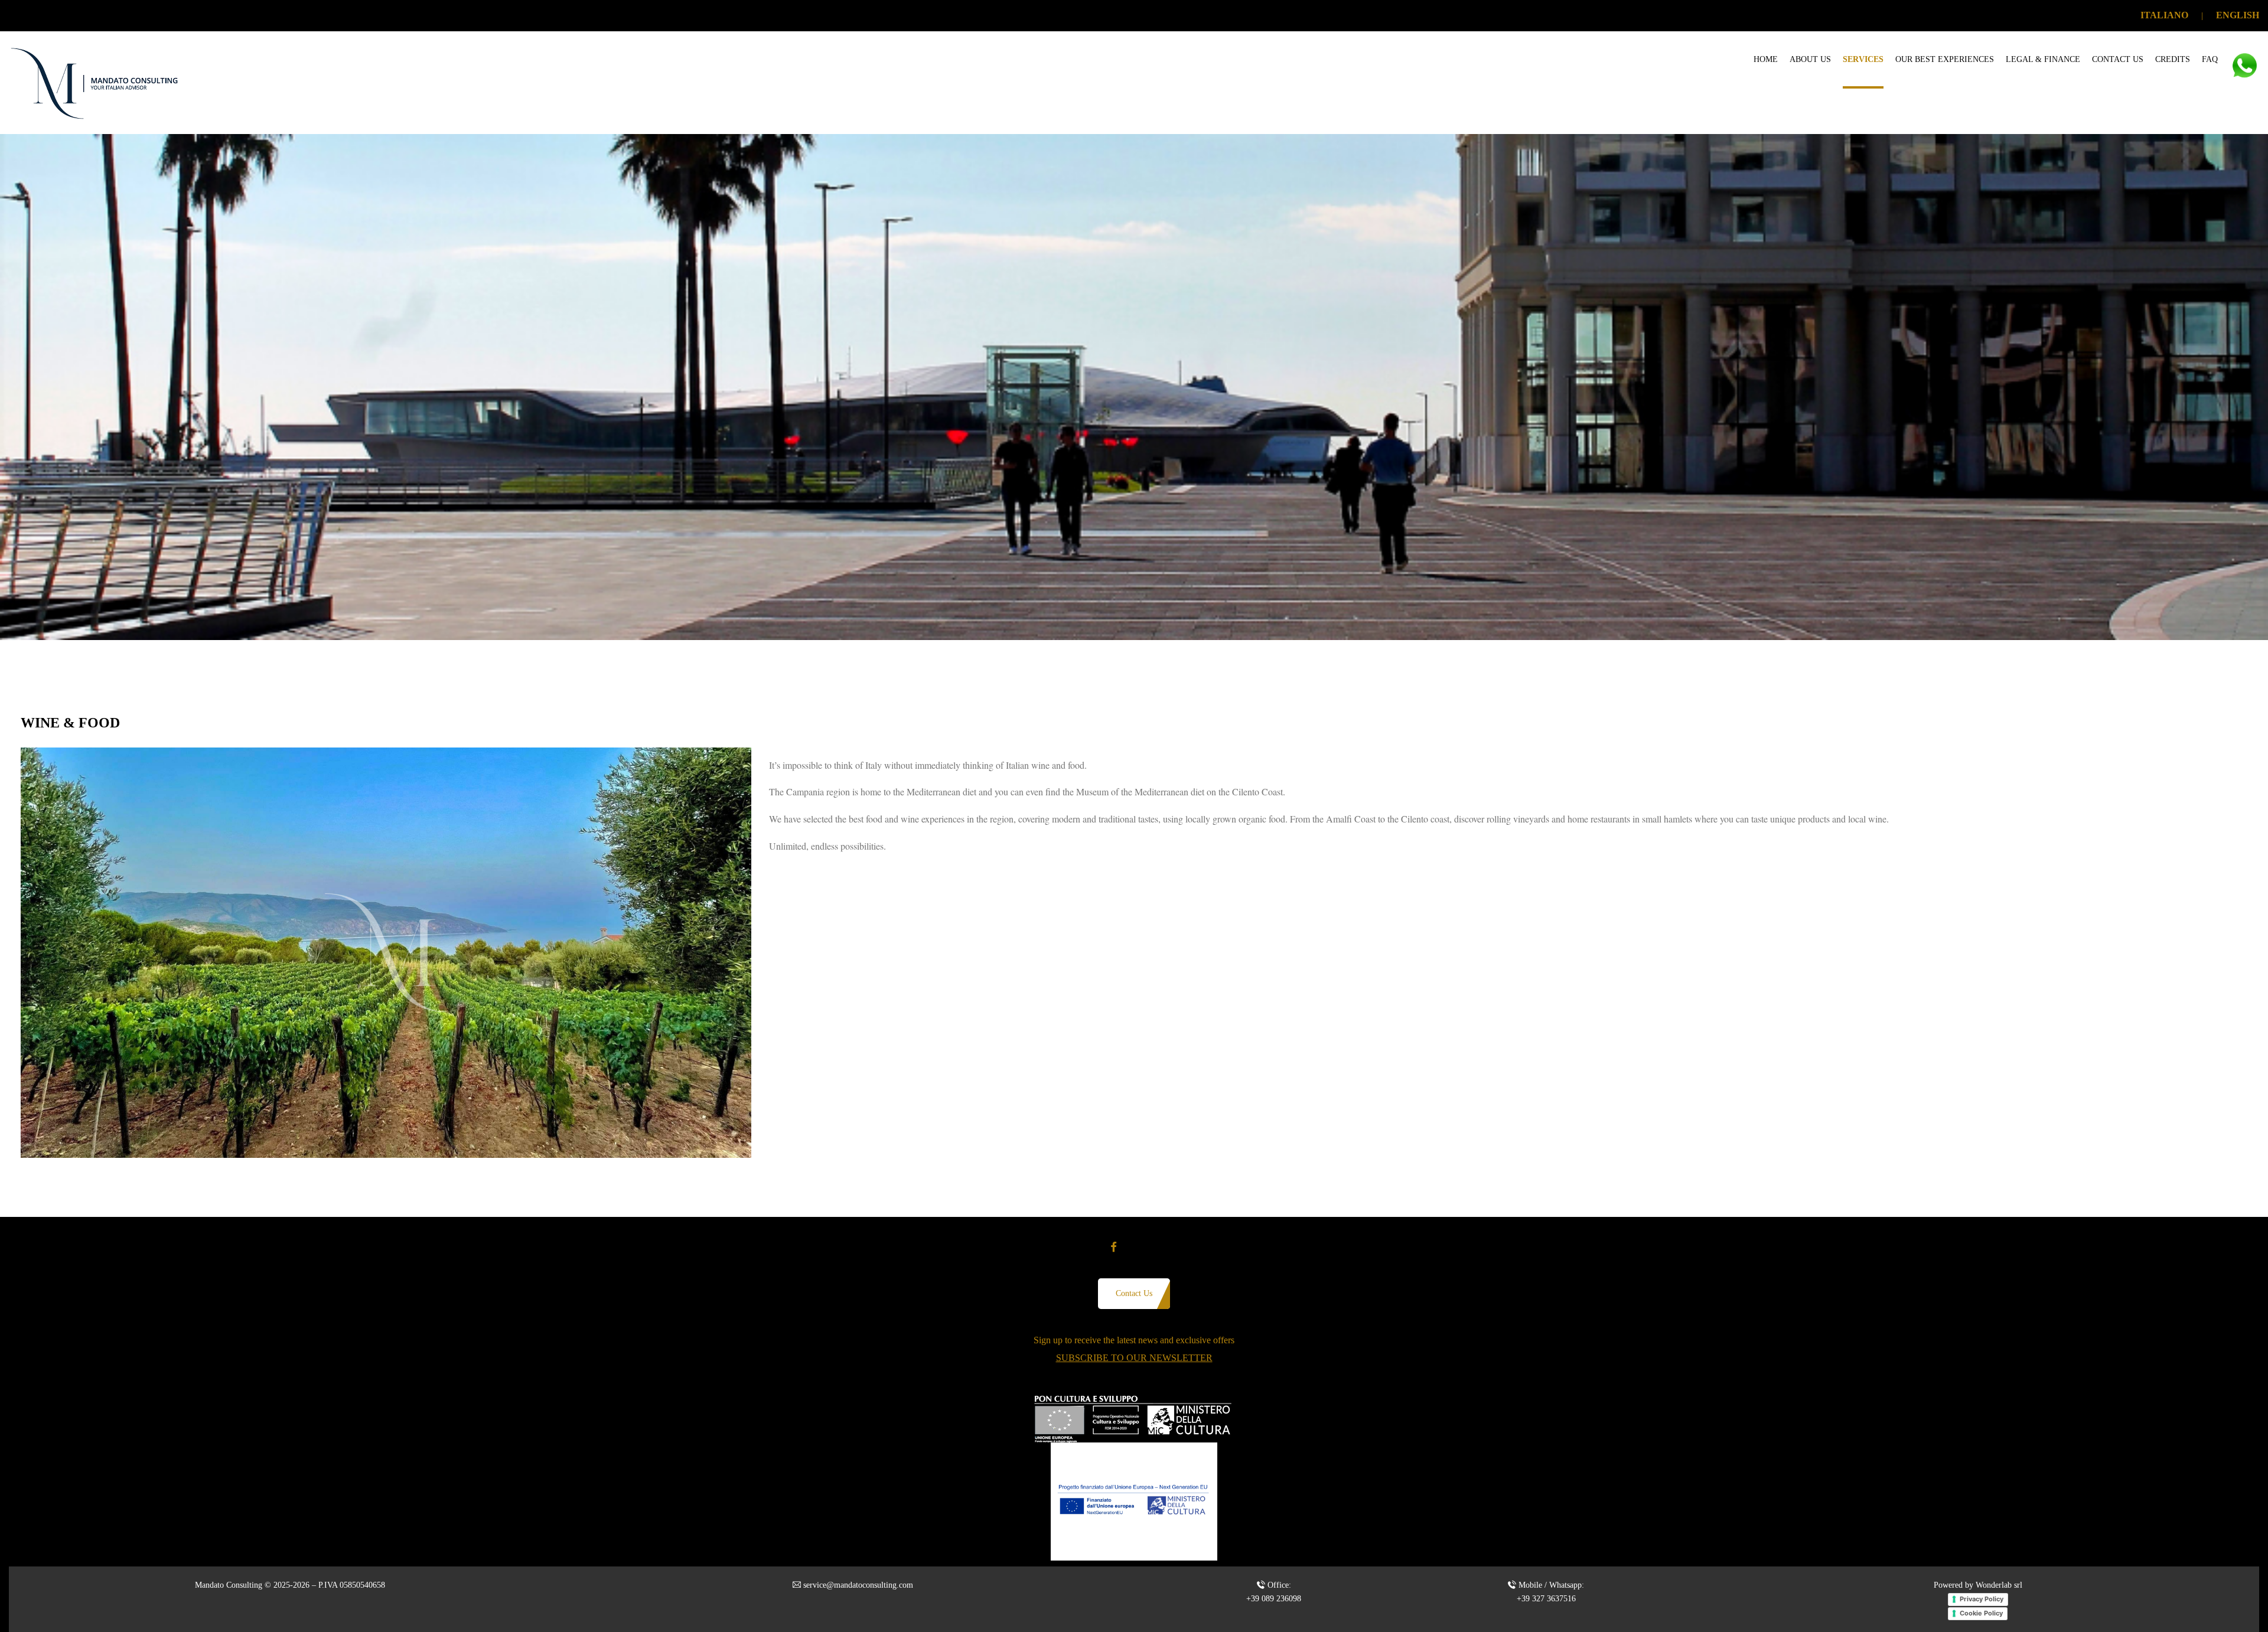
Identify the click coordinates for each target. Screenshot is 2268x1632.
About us (1810, 59)
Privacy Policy (1982, 1599)
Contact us (2118, 59)
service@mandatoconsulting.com (858, 1585)
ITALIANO (2164, 15)
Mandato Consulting (229, 1585)
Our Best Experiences (1945, 59)
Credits (2173, 59)
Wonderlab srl (1999, 1585)
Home (1766, 59)
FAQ (2210, 59)
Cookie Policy (1981, 1613)
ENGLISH (2238, 15)
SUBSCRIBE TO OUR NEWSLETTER (1134, 1358)
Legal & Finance (2043, 59)
